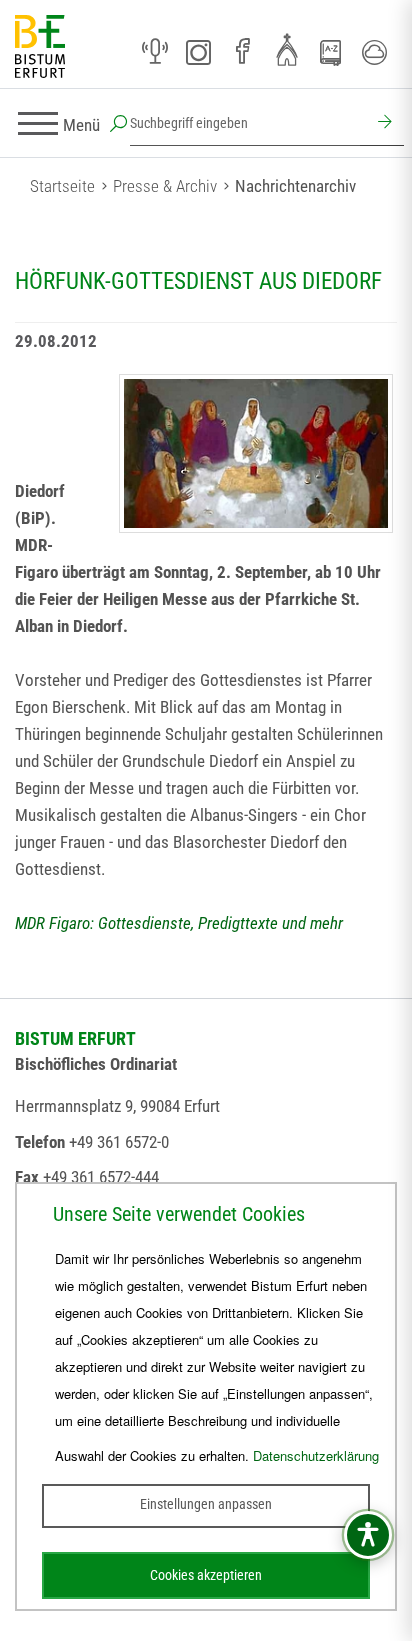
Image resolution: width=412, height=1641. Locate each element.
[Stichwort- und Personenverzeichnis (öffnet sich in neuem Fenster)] (331, 53)
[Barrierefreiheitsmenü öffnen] (368, 1535)
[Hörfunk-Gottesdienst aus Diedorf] (256, 453)
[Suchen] (382, 124)
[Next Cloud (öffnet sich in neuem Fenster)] (375, 52)
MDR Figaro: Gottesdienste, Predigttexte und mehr (179, 923)
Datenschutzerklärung (316, 1455)
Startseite (62, 186)
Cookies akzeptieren (206, 1575)
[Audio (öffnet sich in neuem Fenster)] (155, 52)
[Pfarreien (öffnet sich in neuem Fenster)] (287, 49)
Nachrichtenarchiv (295, 186)
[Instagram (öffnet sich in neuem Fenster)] (199, 52)
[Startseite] (40, 47)
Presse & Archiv (165, 186)
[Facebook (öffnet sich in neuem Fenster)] (243, 52)
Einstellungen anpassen (206, 1504)
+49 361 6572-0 (119, 1142)
